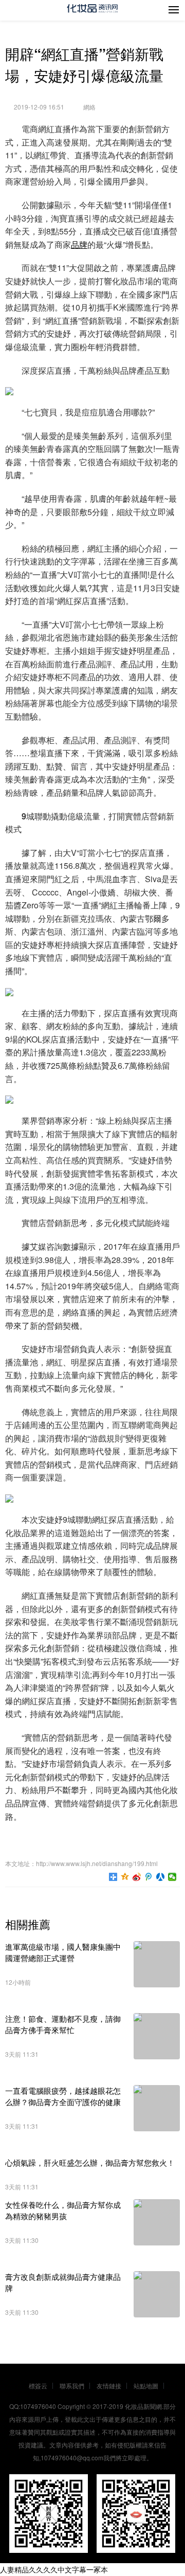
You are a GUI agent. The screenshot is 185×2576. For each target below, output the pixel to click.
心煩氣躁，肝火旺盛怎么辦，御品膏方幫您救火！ (90, 2162)
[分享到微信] (172, 1877)
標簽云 (38, 2386)
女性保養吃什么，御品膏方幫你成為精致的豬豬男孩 (63, 2210)
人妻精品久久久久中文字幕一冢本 (54, 2569)
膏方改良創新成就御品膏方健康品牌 (63, 2282)
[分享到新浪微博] (137, 1877)
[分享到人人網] (161, 1877)
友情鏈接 (109, 2386)
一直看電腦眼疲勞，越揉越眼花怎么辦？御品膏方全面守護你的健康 (63, 2096)
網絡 (89, 107)
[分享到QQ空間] (125, 1877)
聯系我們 (72, 2386)
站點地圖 (146, 2386)
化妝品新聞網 (143, 2406)
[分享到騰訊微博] (149, 1877)
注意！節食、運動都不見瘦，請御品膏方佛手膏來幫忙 (63, 2024)
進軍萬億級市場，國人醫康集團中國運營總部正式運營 (63, 1952)
